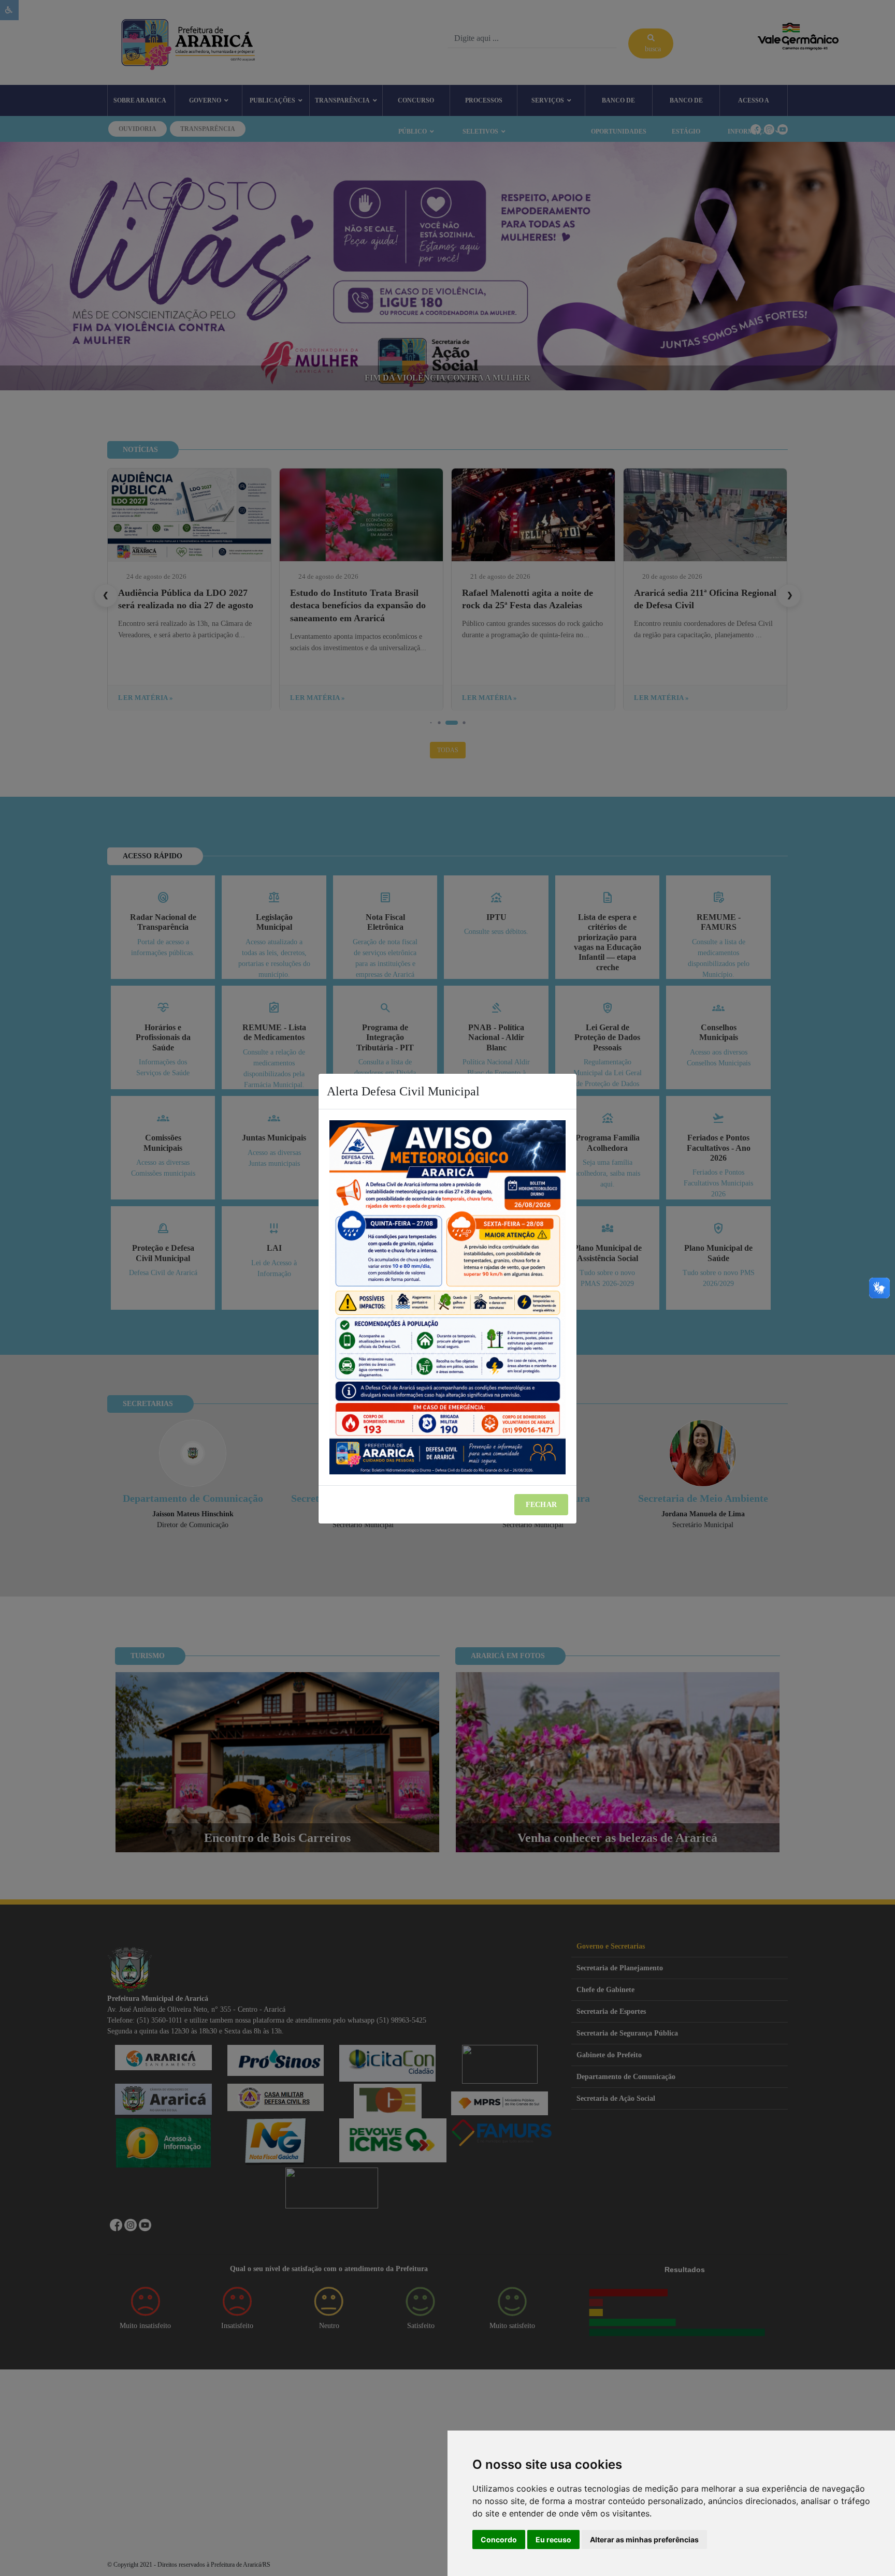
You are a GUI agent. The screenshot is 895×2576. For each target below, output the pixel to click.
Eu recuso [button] (553, 2540)
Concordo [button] (499, 2540)
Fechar (541, 1505)
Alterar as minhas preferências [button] (644, 2540)
